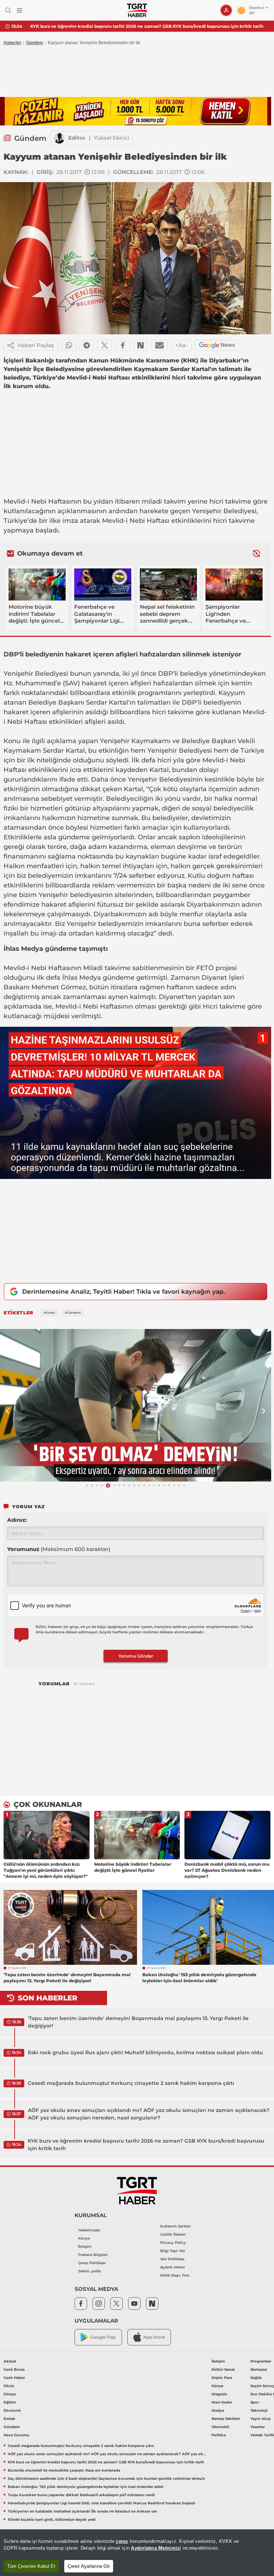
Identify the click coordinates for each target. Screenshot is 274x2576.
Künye (84, 2238)
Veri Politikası (172, 2259)
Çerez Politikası (92, 2263)
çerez (122, 2541)
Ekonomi (12, 2410)
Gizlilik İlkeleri (173, 2234)
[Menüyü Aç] (19, 11)
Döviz (9, 2386)
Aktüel (10, 2361)
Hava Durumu (16, 2435)
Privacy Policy (173, 2243)
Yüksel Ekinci (111, 138)
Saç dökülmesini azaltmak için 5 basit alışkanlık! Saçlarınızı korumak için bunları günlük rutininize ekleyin (106, 2479)
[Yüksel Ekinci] (59, 138)
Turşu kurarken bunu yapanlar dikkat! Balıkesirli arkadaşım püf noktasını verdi (81, 2495)
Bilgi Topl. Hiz (172, 2251)
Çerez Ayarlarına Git (89, 2566)
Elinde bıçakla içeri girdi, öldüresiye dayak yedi (52, 2520)
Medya (218, 2410)
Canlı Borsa (14, 2369)
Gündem (35, 43)
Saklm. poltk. (90, 2271)
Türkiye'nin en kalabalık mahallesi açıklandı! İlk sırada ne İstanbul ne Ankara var (82, 2511)
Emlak (9, 2419)
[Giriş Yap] (226, 10)
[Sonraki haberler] (257, 553)
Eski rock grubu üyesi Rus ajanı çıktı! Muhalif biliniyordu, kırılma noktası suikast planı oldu (145, 2052)
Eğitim (10, 2402)
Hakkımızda (89, 2230)
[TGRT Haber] (137, 10)
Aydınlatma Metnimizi (156, 2548)
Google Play (103, 2337)
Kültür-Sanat (223, 2369)
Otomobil (220, 2427)
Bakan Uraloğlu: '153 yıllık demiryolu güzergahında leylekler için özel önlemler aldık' (86, 2487)
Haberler (12, 43)
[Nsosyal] (141, 345)
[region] (137, 2553)
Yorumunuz (59, 1549)
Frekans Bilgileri (93, 2255)
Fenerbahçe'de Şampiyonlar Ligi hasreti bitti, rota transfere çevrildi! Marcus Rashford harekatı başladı (102, 2503)
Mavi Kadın (222, 2402)
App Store (154, 2337)
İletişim (85, 2247)
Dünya (10, 2394)
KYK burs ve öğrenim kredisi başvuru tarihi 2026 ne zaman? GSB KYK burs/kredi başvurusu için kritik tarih (147, 26)
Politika (219, 2435)
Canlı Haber (14, 2378)
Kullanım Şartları (176, 2226)
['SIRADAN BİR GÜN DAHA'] (136, 1405)
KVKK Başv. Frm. (175, 2275)
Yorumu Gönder (136, 1656)
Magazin (219, 2394)
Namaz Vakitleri (226, 2419)
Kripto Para (222, 2378)
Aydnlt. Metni (172, 2267)
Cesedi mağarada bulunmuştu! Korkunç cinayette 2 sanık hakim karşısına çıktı (131, 2083)
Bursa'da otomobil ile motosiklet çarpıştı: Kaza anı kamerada (64, 2470)
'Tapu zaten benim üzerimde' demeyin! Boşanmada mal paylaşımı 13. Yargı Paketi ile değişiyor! (138, 2022)
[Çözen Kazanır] (136, 111)
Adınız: (17, 1520)
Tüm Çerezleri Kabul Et (31, 2566)
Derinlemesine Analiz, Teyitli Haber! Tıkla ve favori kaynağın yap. (124, 1292)
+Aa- (181, 345)
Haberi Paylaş (36, 345)
